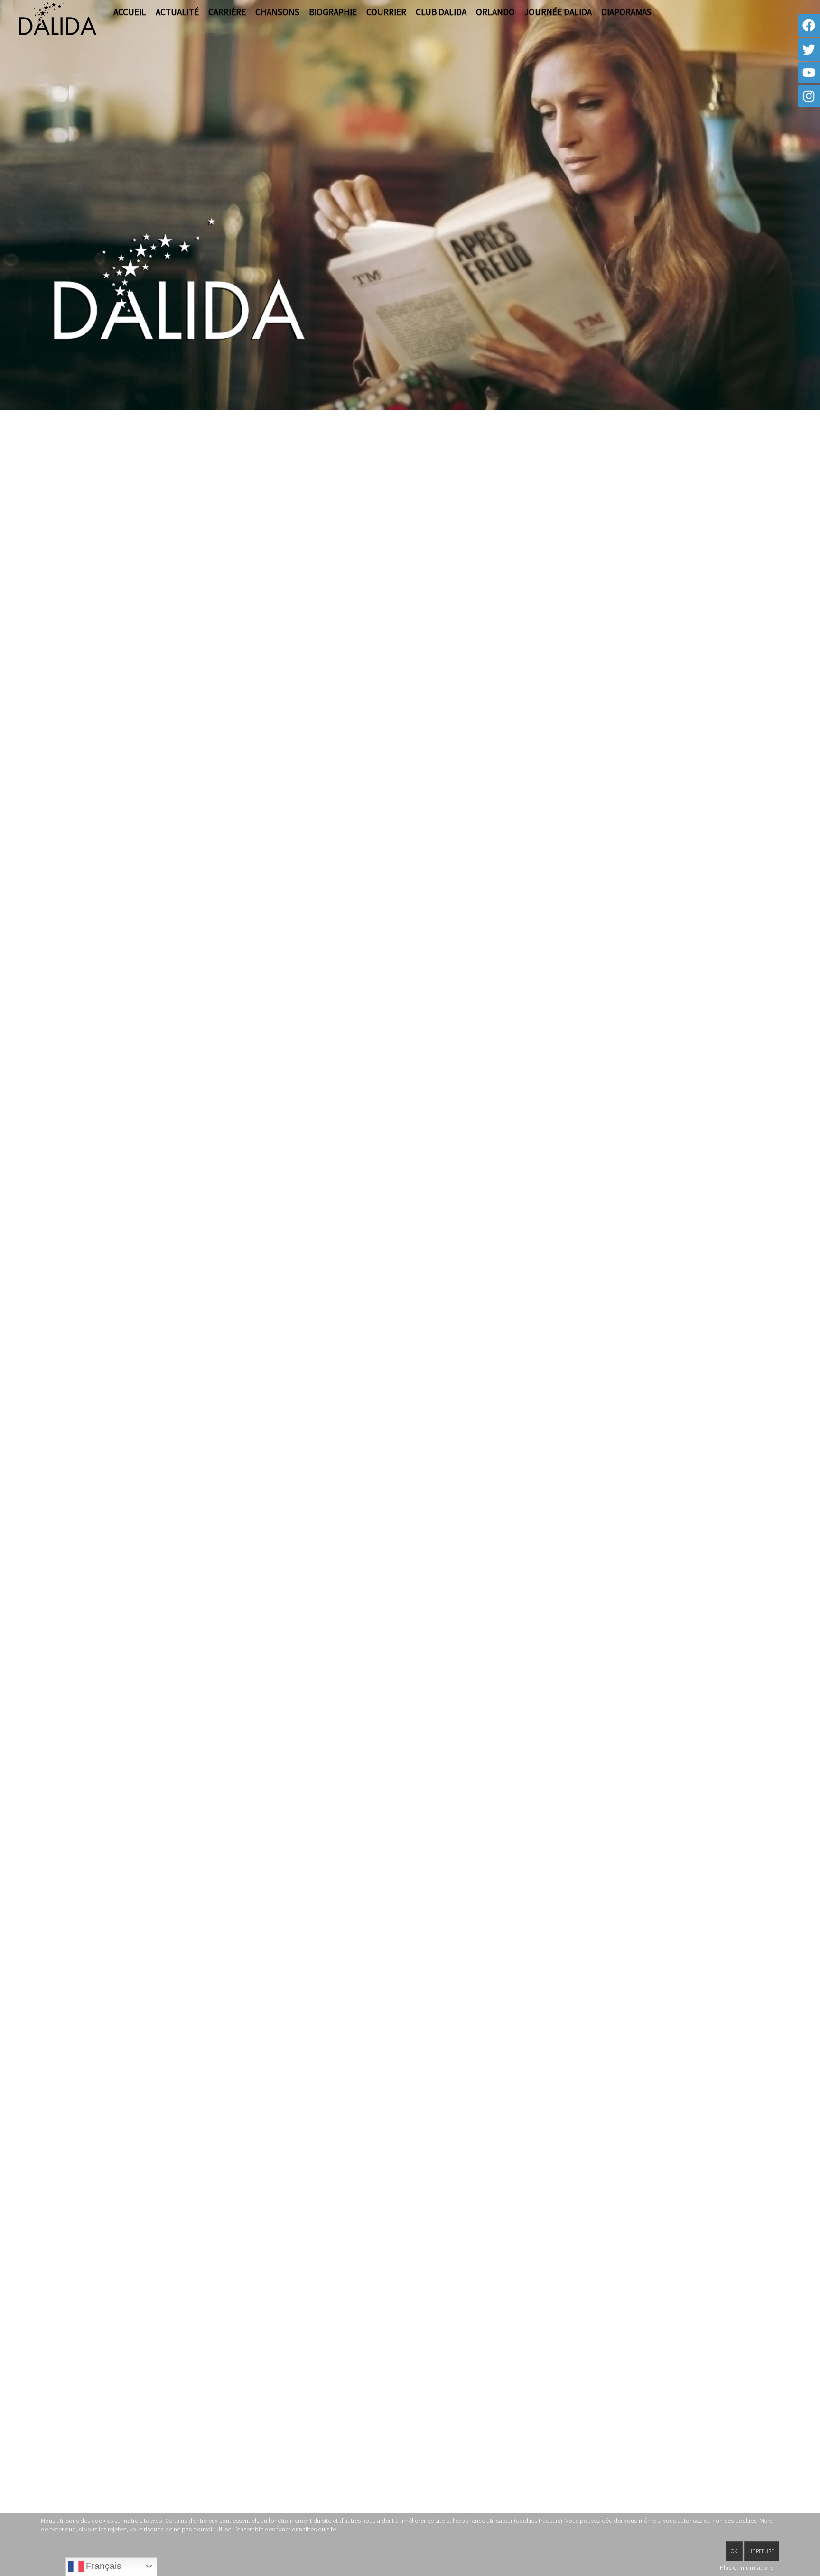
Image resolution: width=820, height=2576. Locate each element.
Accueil (130, 12)
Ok (734, 2551)
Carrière (227, 12)
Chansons (277, 12)
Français (102, 2566)
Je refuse (762, 2551)
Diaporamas (626, 12)
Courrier (386, 12)
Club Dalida (441, 12)
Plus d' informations (747, 2567)
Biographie (333, 12)
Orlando (495, 12)
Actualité (177, 12)
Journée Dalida (558, 12)
